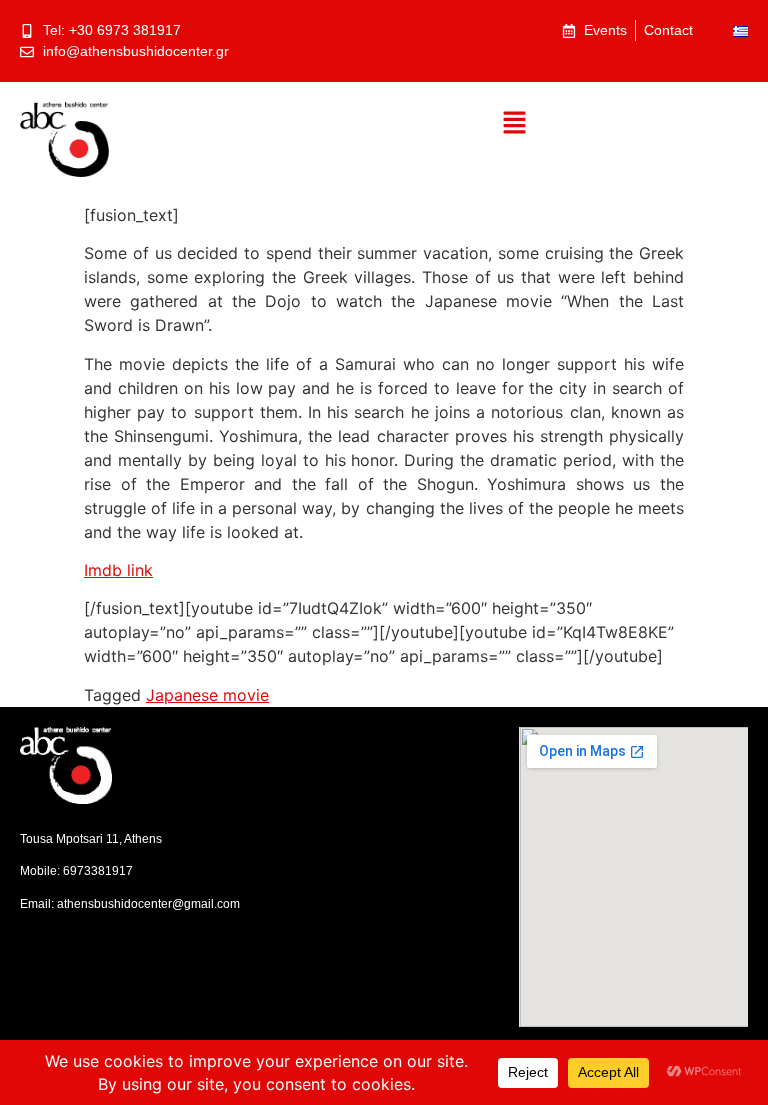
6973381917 (98, 871)
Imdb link (118, 570)
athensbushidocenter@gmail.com (148, 904)
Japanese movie (207, 695)
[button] (515, 123)
